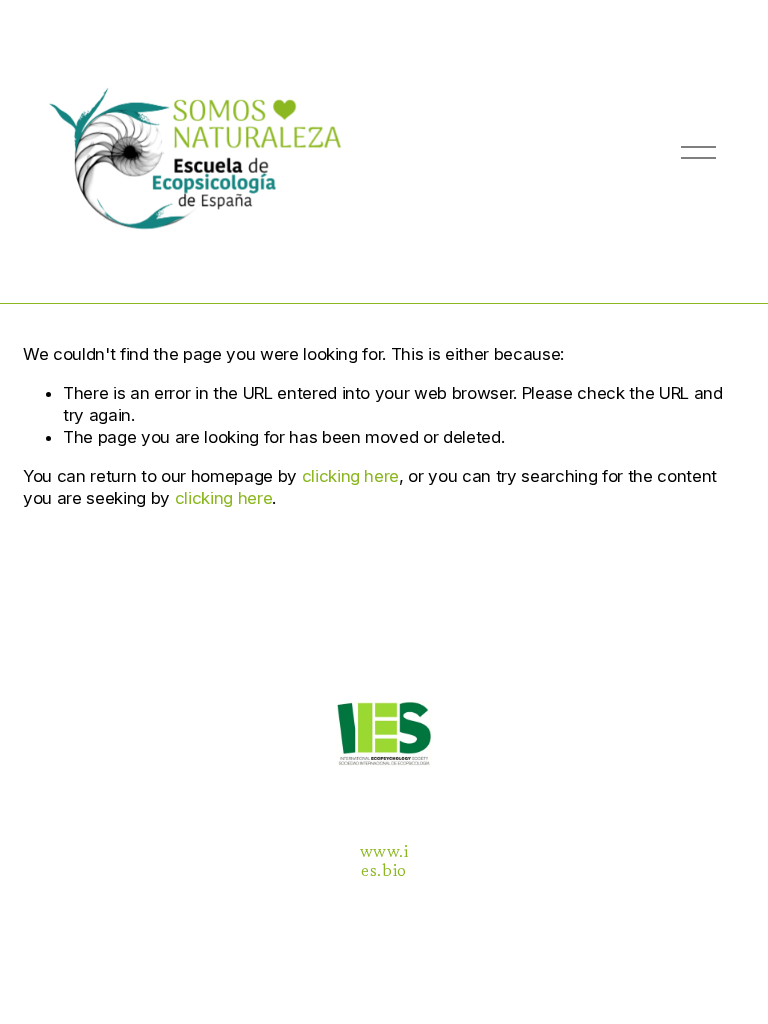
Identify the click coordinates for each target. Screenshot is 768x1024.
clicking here (351, 476)
